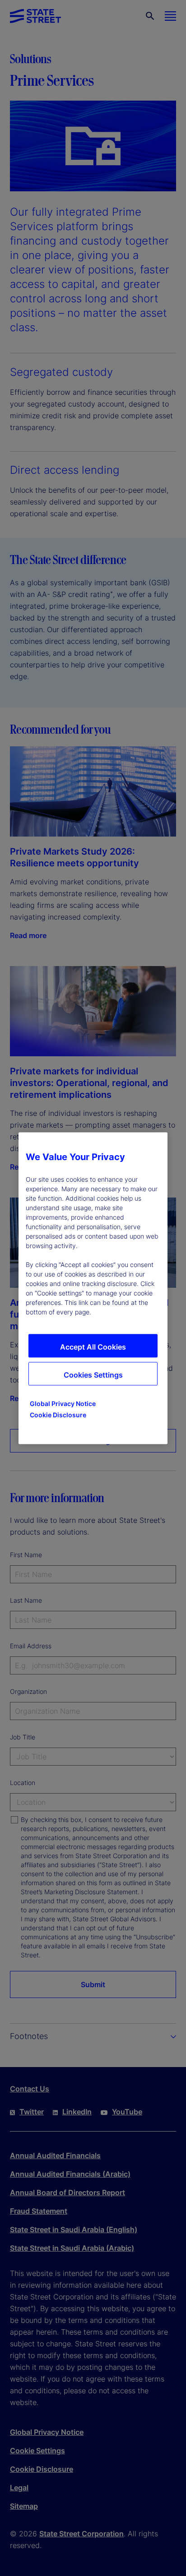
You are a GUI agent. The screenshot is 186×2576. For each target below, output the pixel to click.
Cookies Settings (93, 1374)
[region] (93, 1288)
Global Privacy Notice (63, 1403)
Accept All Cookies (93, 1346)
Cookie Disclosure (58, 1414)
